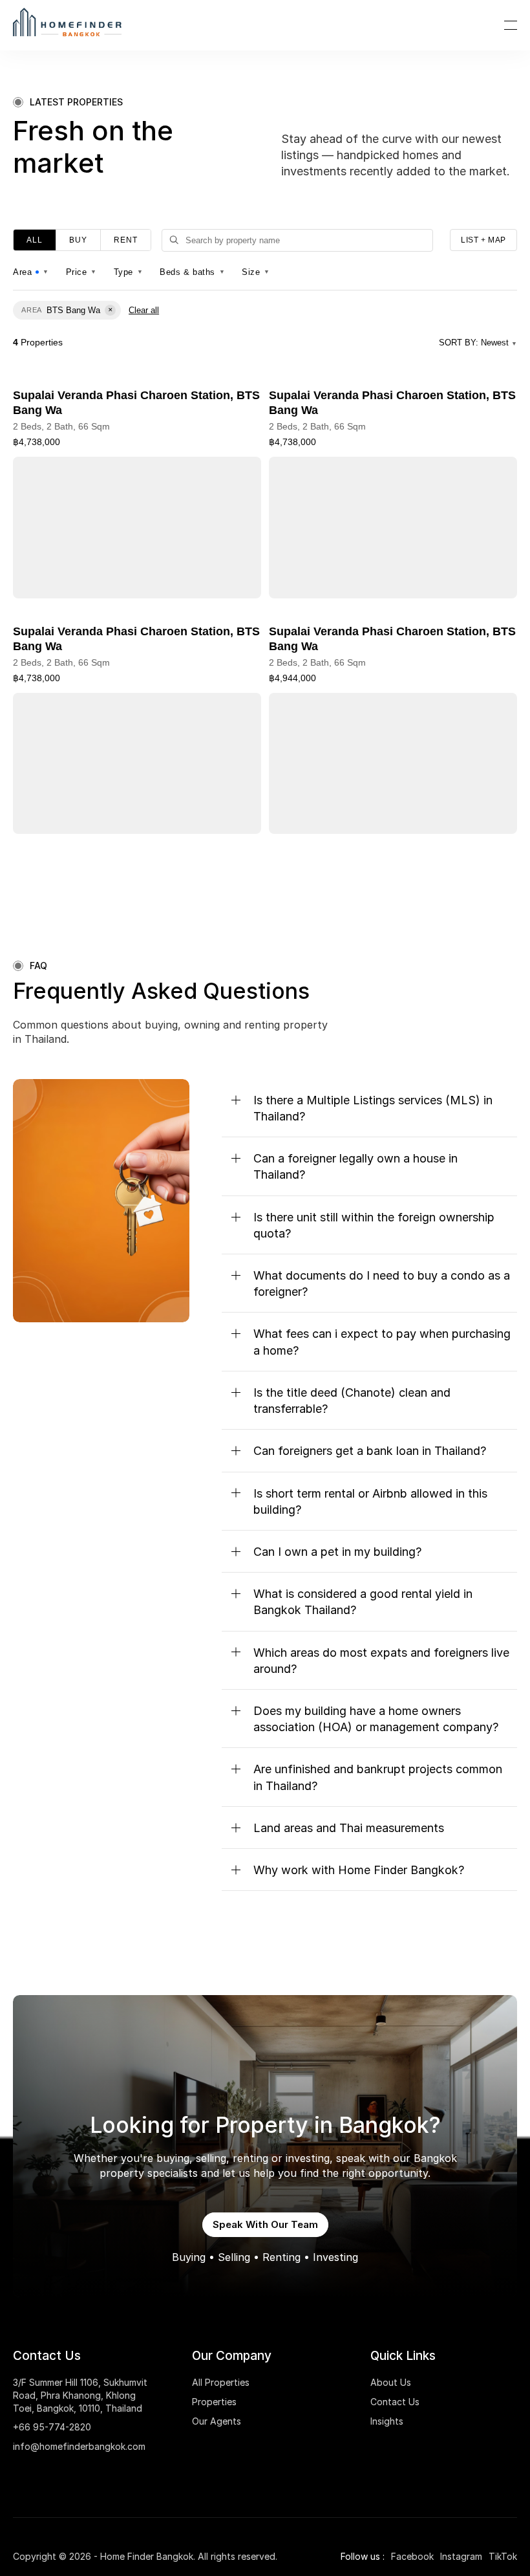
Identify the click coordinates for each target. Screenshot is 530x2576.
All (35, 240)
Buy (78, 240)
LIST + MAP (483, 240)
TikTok (503, 2556)
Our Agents (217, 2421)
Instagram (461, 2556)
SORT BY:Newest (478, 343)
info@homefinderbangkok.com (79, 2446)
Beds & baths (192, 272)
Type (129, 272)
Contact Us (395, 2402)
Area (31, 272)
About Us (391, 2382)
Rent (126, 240)
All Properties (221, 2382)
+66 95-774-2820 (52, 2427)
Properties (214, 2402)
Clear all (144, 310)
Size (256, 272)
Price (81, 272)
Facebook (412, 2556)
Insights (387, 2421)
